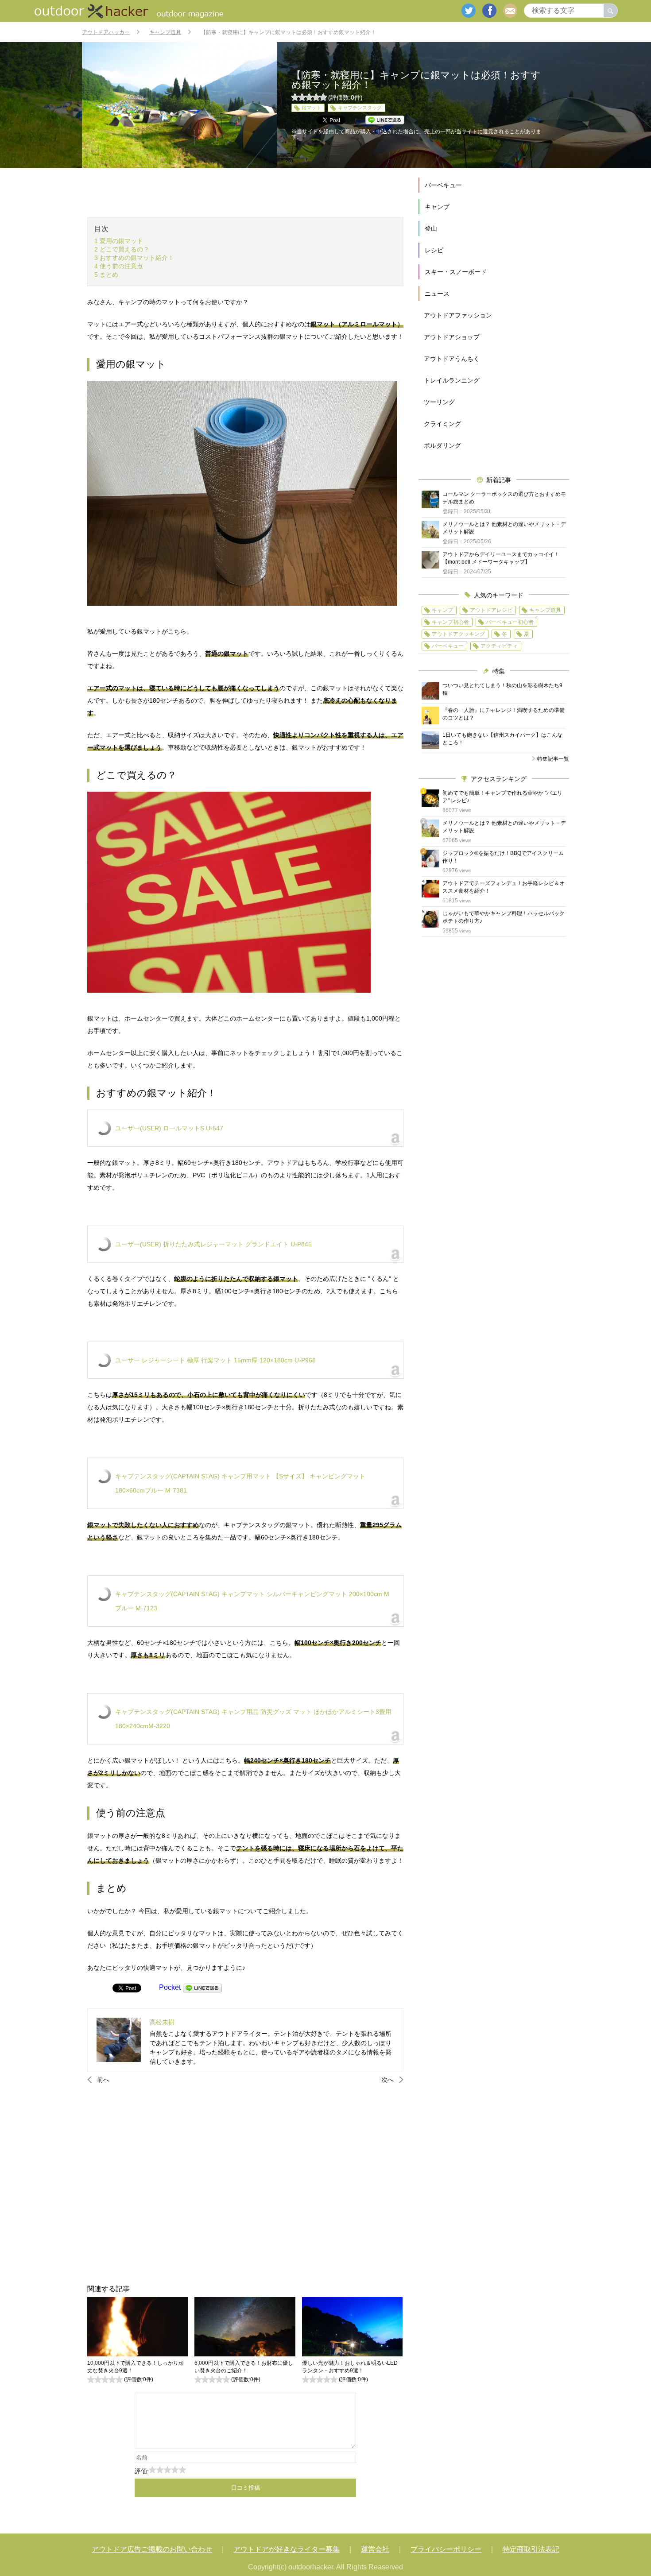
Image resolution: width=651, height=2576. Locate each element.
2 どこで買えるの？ (122, 249)
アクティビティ (499, 646)
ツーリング (439, 402)
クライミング (442, 424)
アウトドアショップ (452, 337)
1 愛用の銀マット (119, 241)
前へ (103, 2080)
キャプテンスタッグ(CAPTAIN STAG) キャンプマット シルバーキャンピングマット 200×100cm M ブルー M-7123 (252, 1601)
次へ (387, 2080)
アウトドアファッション (458, 315)
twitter (469, 11)
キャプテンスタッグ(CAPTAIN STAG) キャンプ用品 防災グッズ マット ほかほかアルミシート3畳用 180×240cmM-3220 (253, 1719)
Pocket (170, 1987)
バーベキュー (443, 185)
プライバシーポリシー (446, 2549)
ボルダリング (442, 445)
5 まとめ (106, 275)
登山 (431, 228)
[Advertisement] (245, 2184)
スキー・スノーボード (456, 272)
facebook (489, 11)
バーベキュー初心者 (510, 622)
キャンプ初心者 (450, 622)
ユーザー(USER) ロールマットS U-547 (169, 1128)
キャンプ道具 (545, 610)
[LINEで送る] (202, 1987)
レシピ (434, 250)
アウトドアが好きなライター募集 (287, 2549)
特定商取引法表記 (531, 2549)
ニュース (437, 294)
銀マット (311, 108)
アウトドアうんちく (452, 359)
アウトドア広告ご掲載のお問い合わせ (152, 2549)
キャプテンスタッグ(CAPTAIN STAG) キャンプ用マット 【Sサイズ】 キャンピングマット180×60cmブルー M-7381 (240, 1483)
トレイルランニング (452, 380)
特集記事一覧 (553, 759)
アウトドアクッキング (458, 634)
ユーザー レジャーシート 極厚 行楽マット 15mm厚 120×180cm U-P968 (215, 1360)
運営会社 (375, 2549)
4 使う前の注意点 (119, 266)
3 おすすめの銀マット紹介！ (134, 258)
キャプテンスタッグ (360, 108)
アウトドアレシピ (491, 610)
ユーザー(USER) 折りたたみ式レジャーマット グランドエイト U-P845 (213, 1244)
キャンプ (437, 207)
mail (510, 11)
